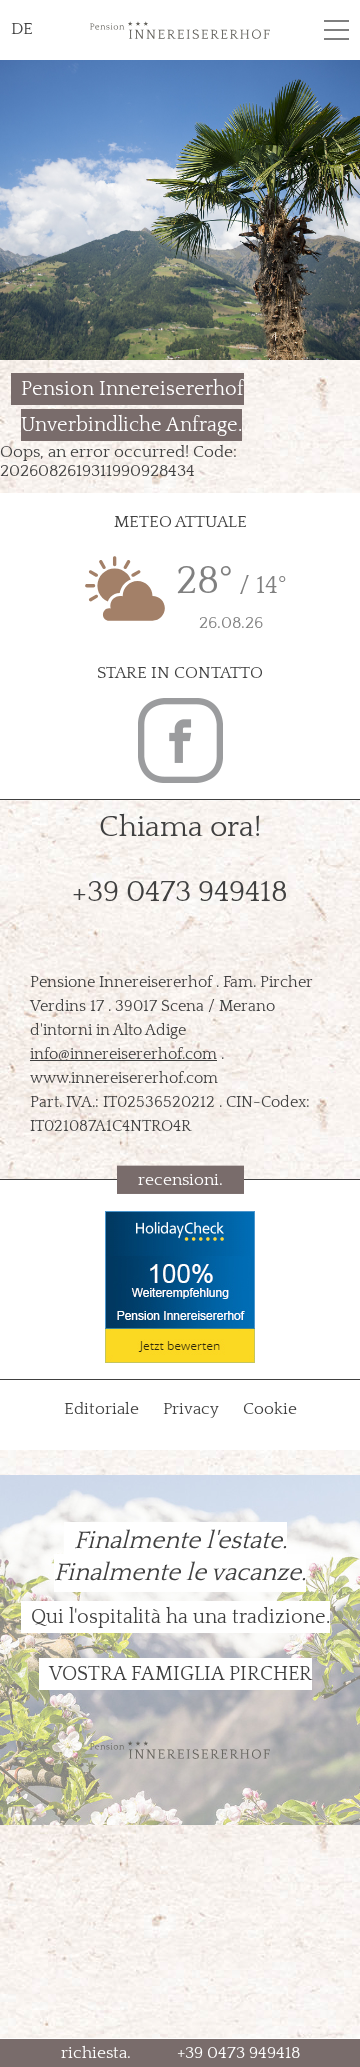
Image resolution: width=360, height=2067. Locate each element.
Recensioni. (180, 1180)
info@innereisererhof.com (123, 1054)
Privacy (193, 1409)
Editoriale (103, 1409)
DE (22, 29)
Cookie (270, 1409)
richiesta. (96, 2053)
